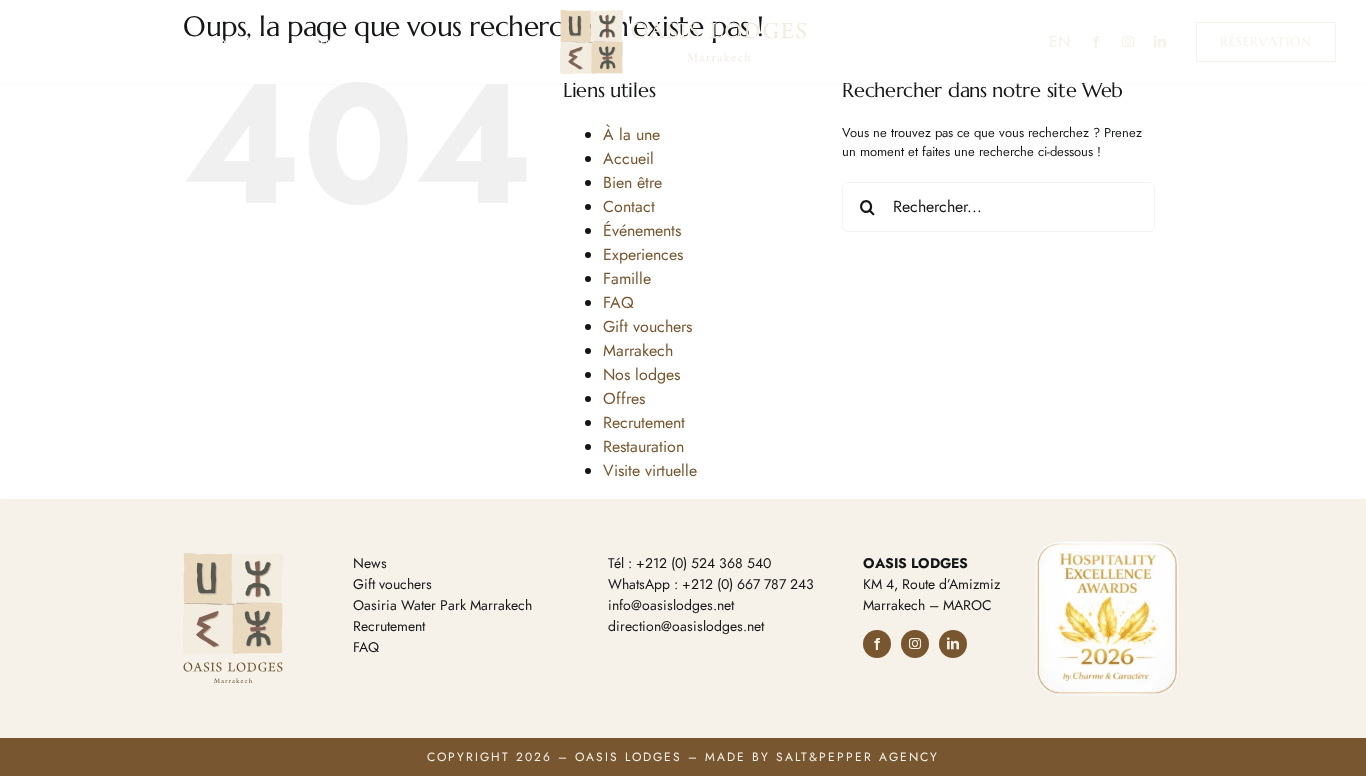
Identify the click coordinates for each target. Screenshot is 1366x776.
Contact (629, 206)
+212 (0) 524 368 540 (703, 563)
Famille (627, 278)
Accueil (628, 158)
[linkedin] (1160, 42)
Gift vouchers (647, 326)
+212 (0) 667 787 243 (748, 584)
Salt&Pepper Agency (857, 757)
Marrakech (638, 350)
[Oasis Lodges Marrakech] (682, 16)
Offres (624, 398)
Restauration (643, 446)
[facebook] (1096, 42)
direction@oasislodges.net (686, 626)
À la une (631, 134)
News (370, 563)
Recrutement (644, 422)
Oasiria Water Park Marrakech (442, 605)
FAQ (618, 302)
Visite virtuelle (650, 470)
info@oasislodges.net (671, 605)
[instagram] (1128, 42)
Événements (642, 230)
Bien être (632, 182)
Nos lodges (641, 374)
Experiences (643, 254)
